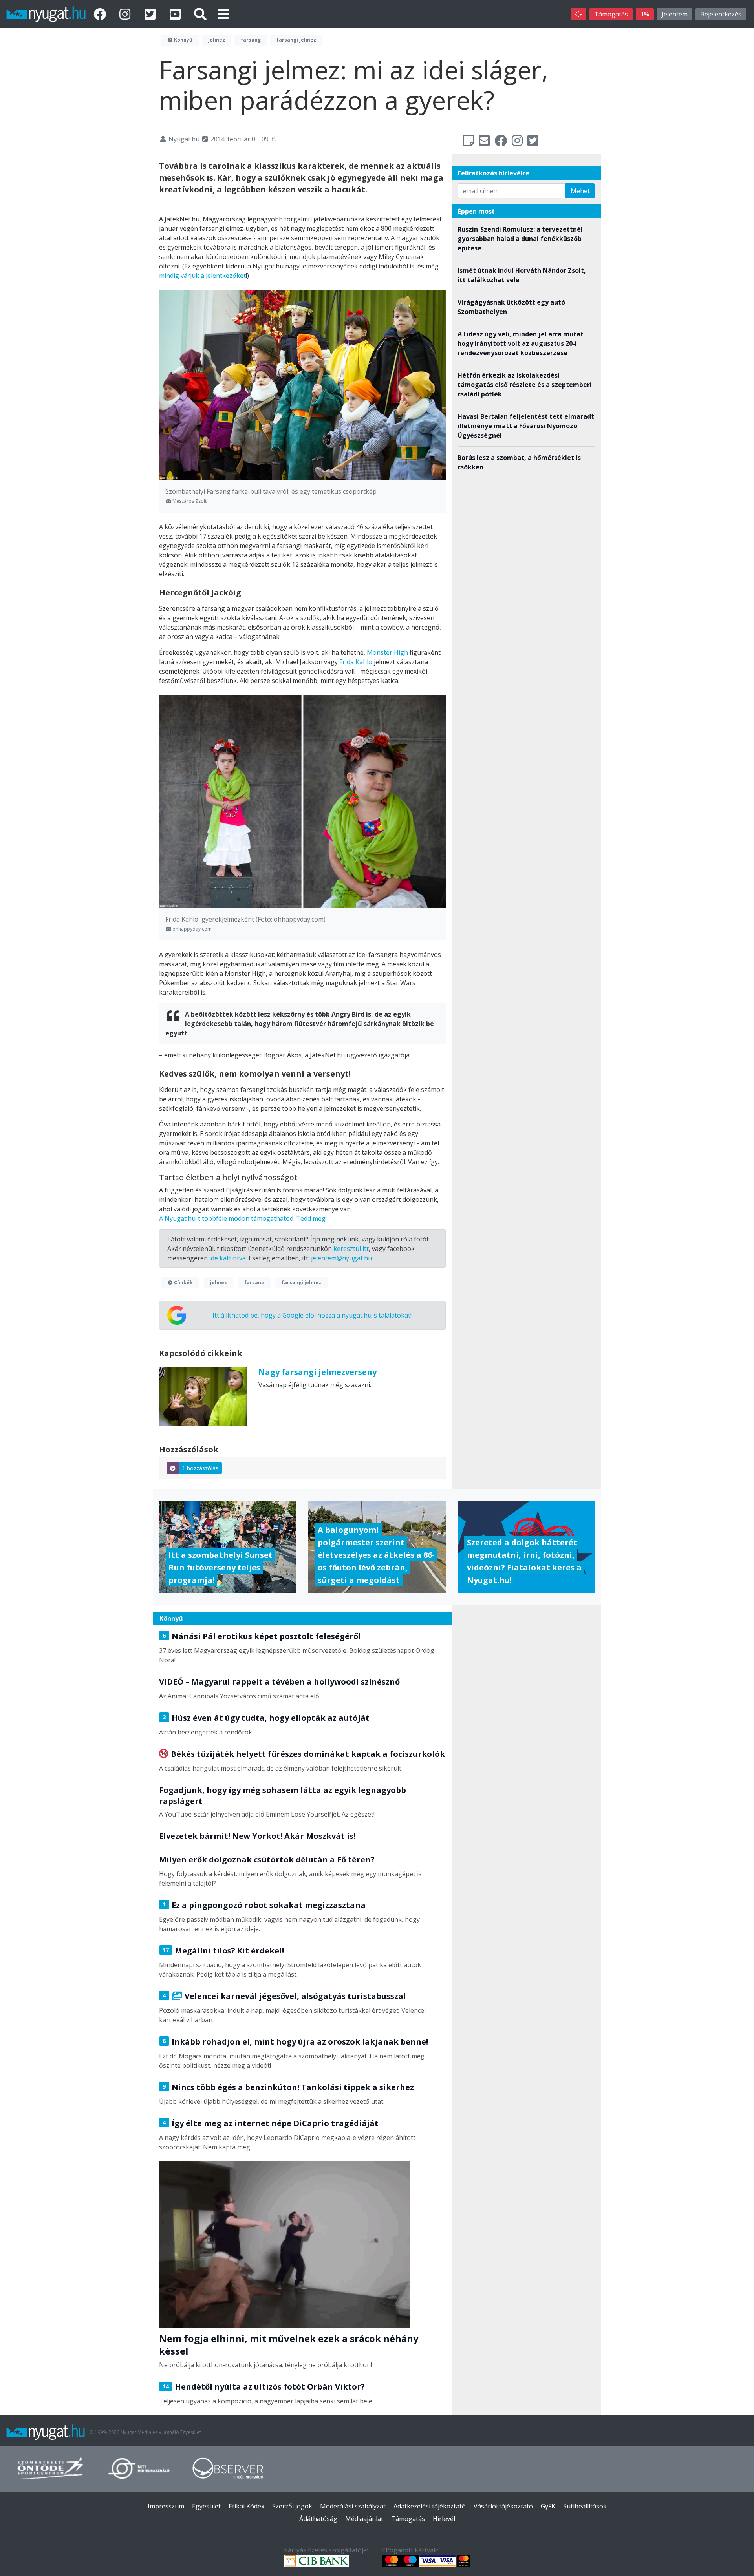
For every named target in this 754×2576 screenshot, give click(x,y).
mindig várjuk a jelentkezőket (202, 276)
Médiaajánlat (364, 2519)
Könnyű (183, 40)
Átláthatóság (318, 2519)
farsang (251, 40)
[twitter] (152, 14)
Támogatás (611, 14)
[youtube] (177, 14)
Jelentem (675, 14)
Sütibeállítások (585, 2506)
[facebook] (101, 14)
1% (645, 14)
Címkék (183, 1283)
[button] (223, 14)
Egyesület (206, 2506)
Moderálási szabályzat (353, 2506)
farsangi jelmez (296, 40)
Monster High (387, 652)
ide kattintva (228, 1258)
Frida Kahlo (356, 662)
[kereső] (200, 14)
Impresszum (166, 2506)
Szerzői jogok (292, 2506)
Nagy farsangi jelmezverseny (318, 1372)
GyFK (548, 2506)
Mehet (580, 191)
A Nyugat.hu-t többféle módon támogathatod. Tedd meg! (243, 1218)
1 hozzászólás (200, 1468)
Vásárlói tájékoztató (503, 2506)
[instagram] (126, 14)
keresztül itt (351, 1249)
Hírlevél (444, 2519)
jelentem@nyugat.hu (341, 1258)
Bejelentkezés (721, 14)
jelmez (217, 40)
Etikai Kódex (246, 2506)
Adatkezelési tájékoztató (430, 2506)
